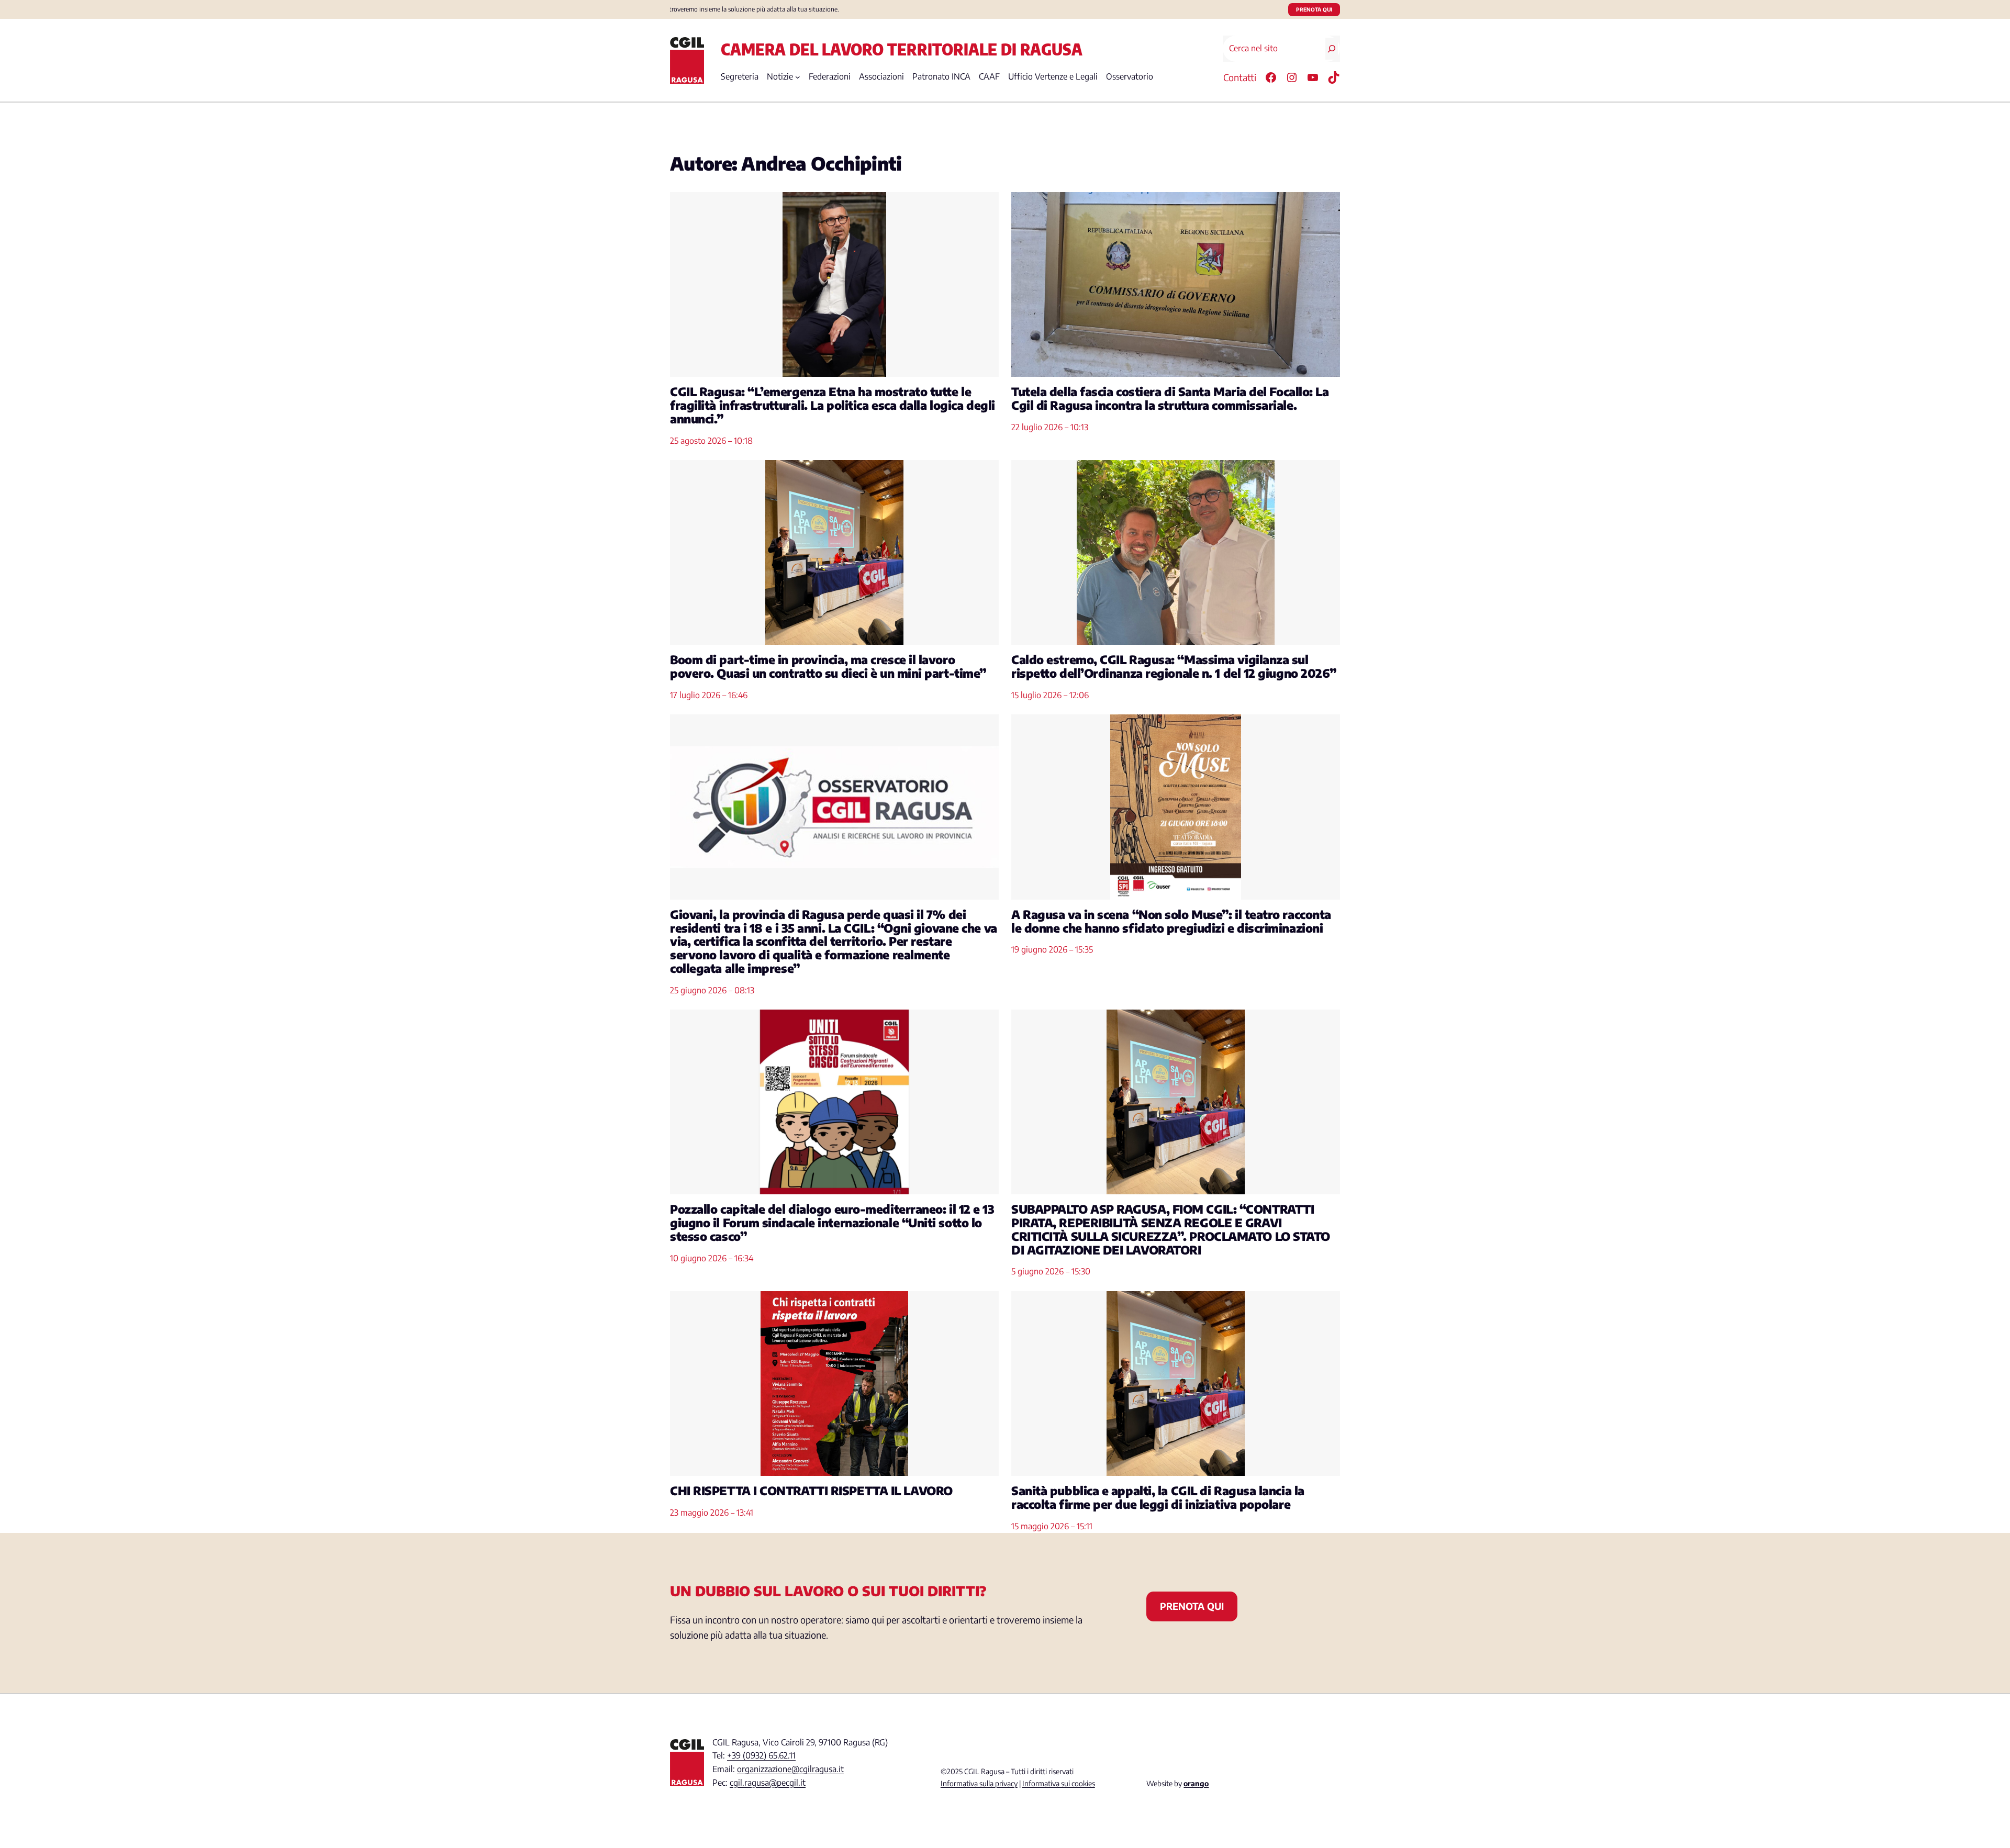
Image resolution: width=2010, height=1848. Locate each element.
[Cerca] (1332, 49)
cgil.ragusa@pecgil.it (768, 1783)
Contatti (1240, 77)
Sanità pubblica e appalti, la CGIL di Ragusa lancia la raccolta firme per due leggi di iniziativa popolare (1158, 1498)
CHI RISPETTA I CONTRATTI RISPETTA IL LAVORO (811, 1491)
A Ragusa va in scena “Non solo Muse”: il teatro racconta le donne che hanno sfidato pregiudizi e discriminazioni (1171, 922)
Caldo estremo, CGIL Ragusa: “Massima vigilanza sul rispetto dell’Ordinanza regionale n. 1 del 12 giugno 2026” (1174, 667)
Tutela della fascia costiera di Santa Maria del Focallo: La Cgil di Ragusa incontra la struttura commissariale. (1170, 399)
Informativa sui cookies (1059, 1783)
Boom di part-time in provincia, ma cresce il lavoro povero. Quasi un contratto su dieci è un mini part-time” (828, 667)
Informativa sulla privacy (979, 1783)
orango (1196, 1783)
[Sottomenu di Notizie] (798, 77)
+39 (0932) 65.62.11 (761, 1755)
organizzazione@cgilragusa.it (790, 1769)
